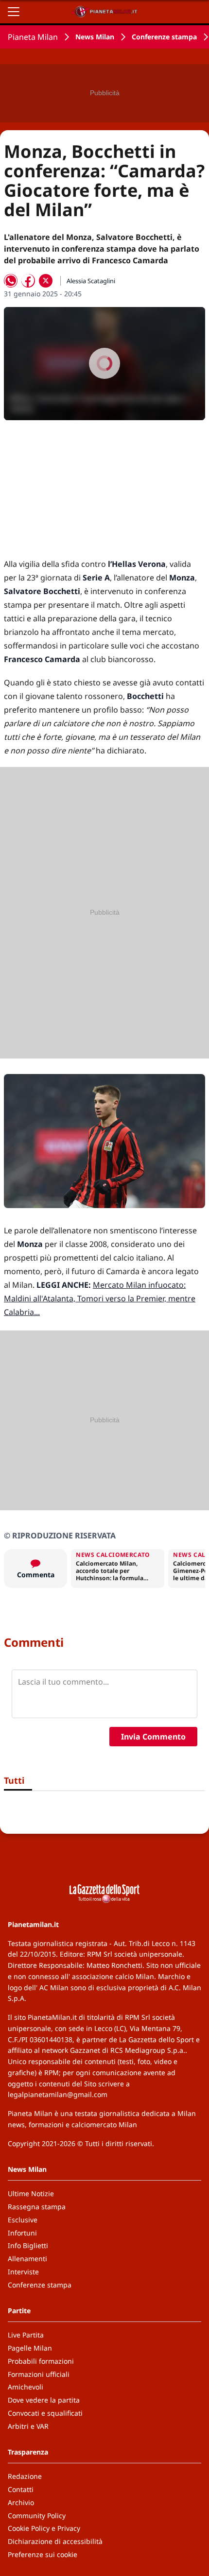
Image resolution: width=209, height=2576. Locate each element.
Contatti (21, 2489)
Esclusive (23, 2220)
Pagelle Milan (30, 2348)
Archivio (21, 2502)
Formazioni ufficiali (39, 2374)
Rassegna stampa (37, 2207)
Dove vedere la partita (44, 2400)
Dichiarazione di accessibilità (55, 2541)
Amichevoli (26, 2387)
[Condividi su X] (46, 281)
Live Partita (26, 2335)
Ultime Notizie (31, 2193)
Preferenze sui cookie (43, 2554)
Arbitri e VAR (28, 2426)
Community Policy (37, 2516)
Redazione (25, 2476)
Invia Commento (153, 1737)
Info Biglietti (28, 2245)
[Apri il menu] (14, 12)
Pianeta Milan (33, 37)
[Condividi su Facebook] (28, 281)
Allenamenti (27, 2259)
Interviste (23, 2272)
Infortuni (22, 2233)
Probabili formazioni (41, 2361)
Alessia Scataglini (91, 281)
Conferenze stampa (164, 37)
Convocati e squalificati (45, 2413)
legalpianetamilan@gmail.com (58, 2094)
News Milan (95, 37)
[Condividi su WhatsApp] (11, 281)
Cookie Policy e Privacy (44, 2528)
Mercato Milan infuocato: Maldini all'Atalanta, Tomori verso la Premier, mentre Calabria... (100, 1298)
